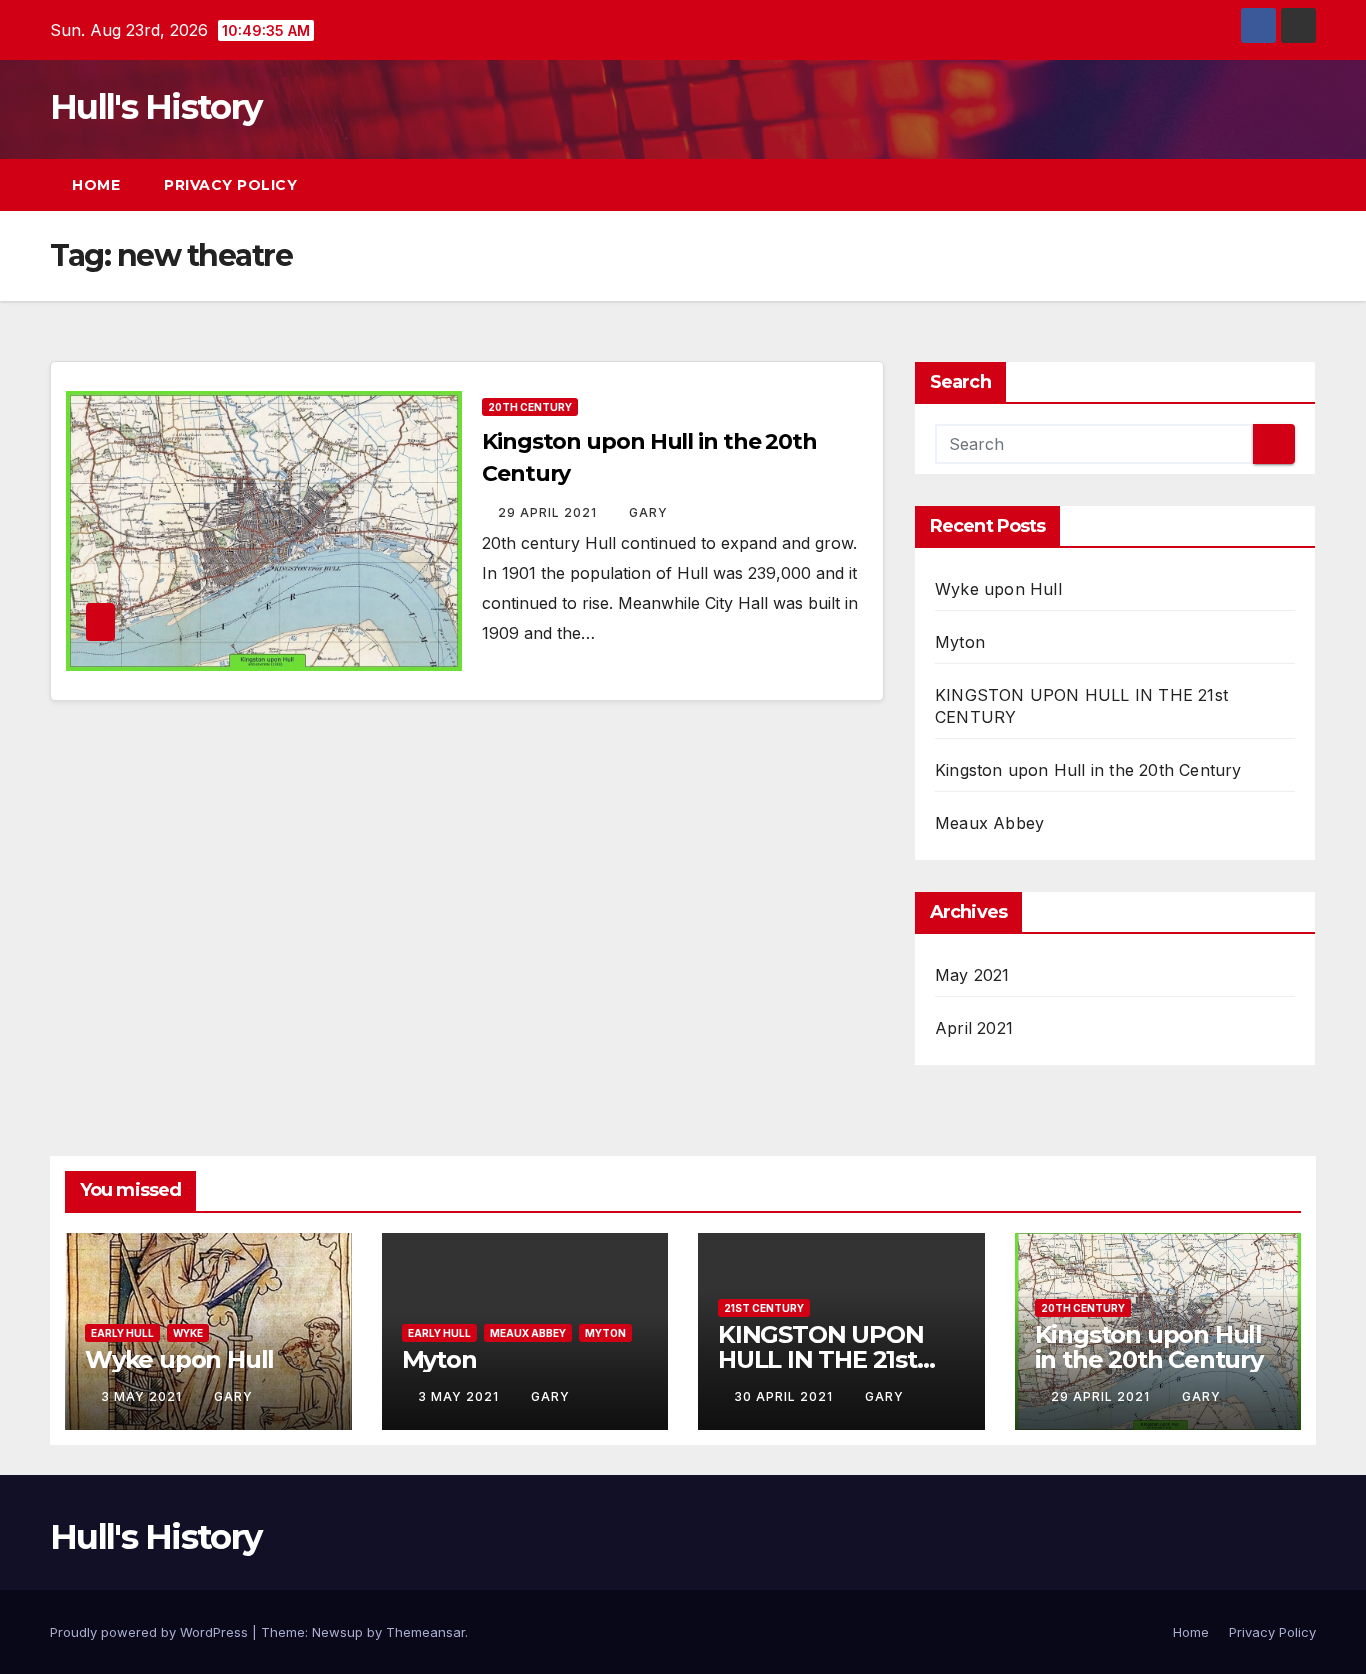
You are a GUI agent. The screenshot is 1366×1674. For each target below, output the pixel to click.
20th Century (530, 407)
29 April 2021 (549, 512)
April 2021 (974, 1028)
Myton (960, 642)
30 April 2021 (785, 1396)
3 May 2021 (143, 1396)
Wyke (188, 1333)
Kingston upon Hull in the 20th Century (1088, 770)
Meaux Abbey (989, 823)
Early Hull (122, 1333)
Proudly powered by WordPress (151, 1632)
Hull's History (155, 107)
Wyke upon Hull (998, 589)
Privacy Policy (230, 185)
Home (96, 185)
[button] (1264, 185)
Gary (648, 512)
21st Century (764, 1308)
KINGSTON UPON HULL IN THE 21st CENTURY (820, 1359)
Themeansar (425, 1632)
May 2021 (972, 975)
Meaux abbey (528, 1333)
